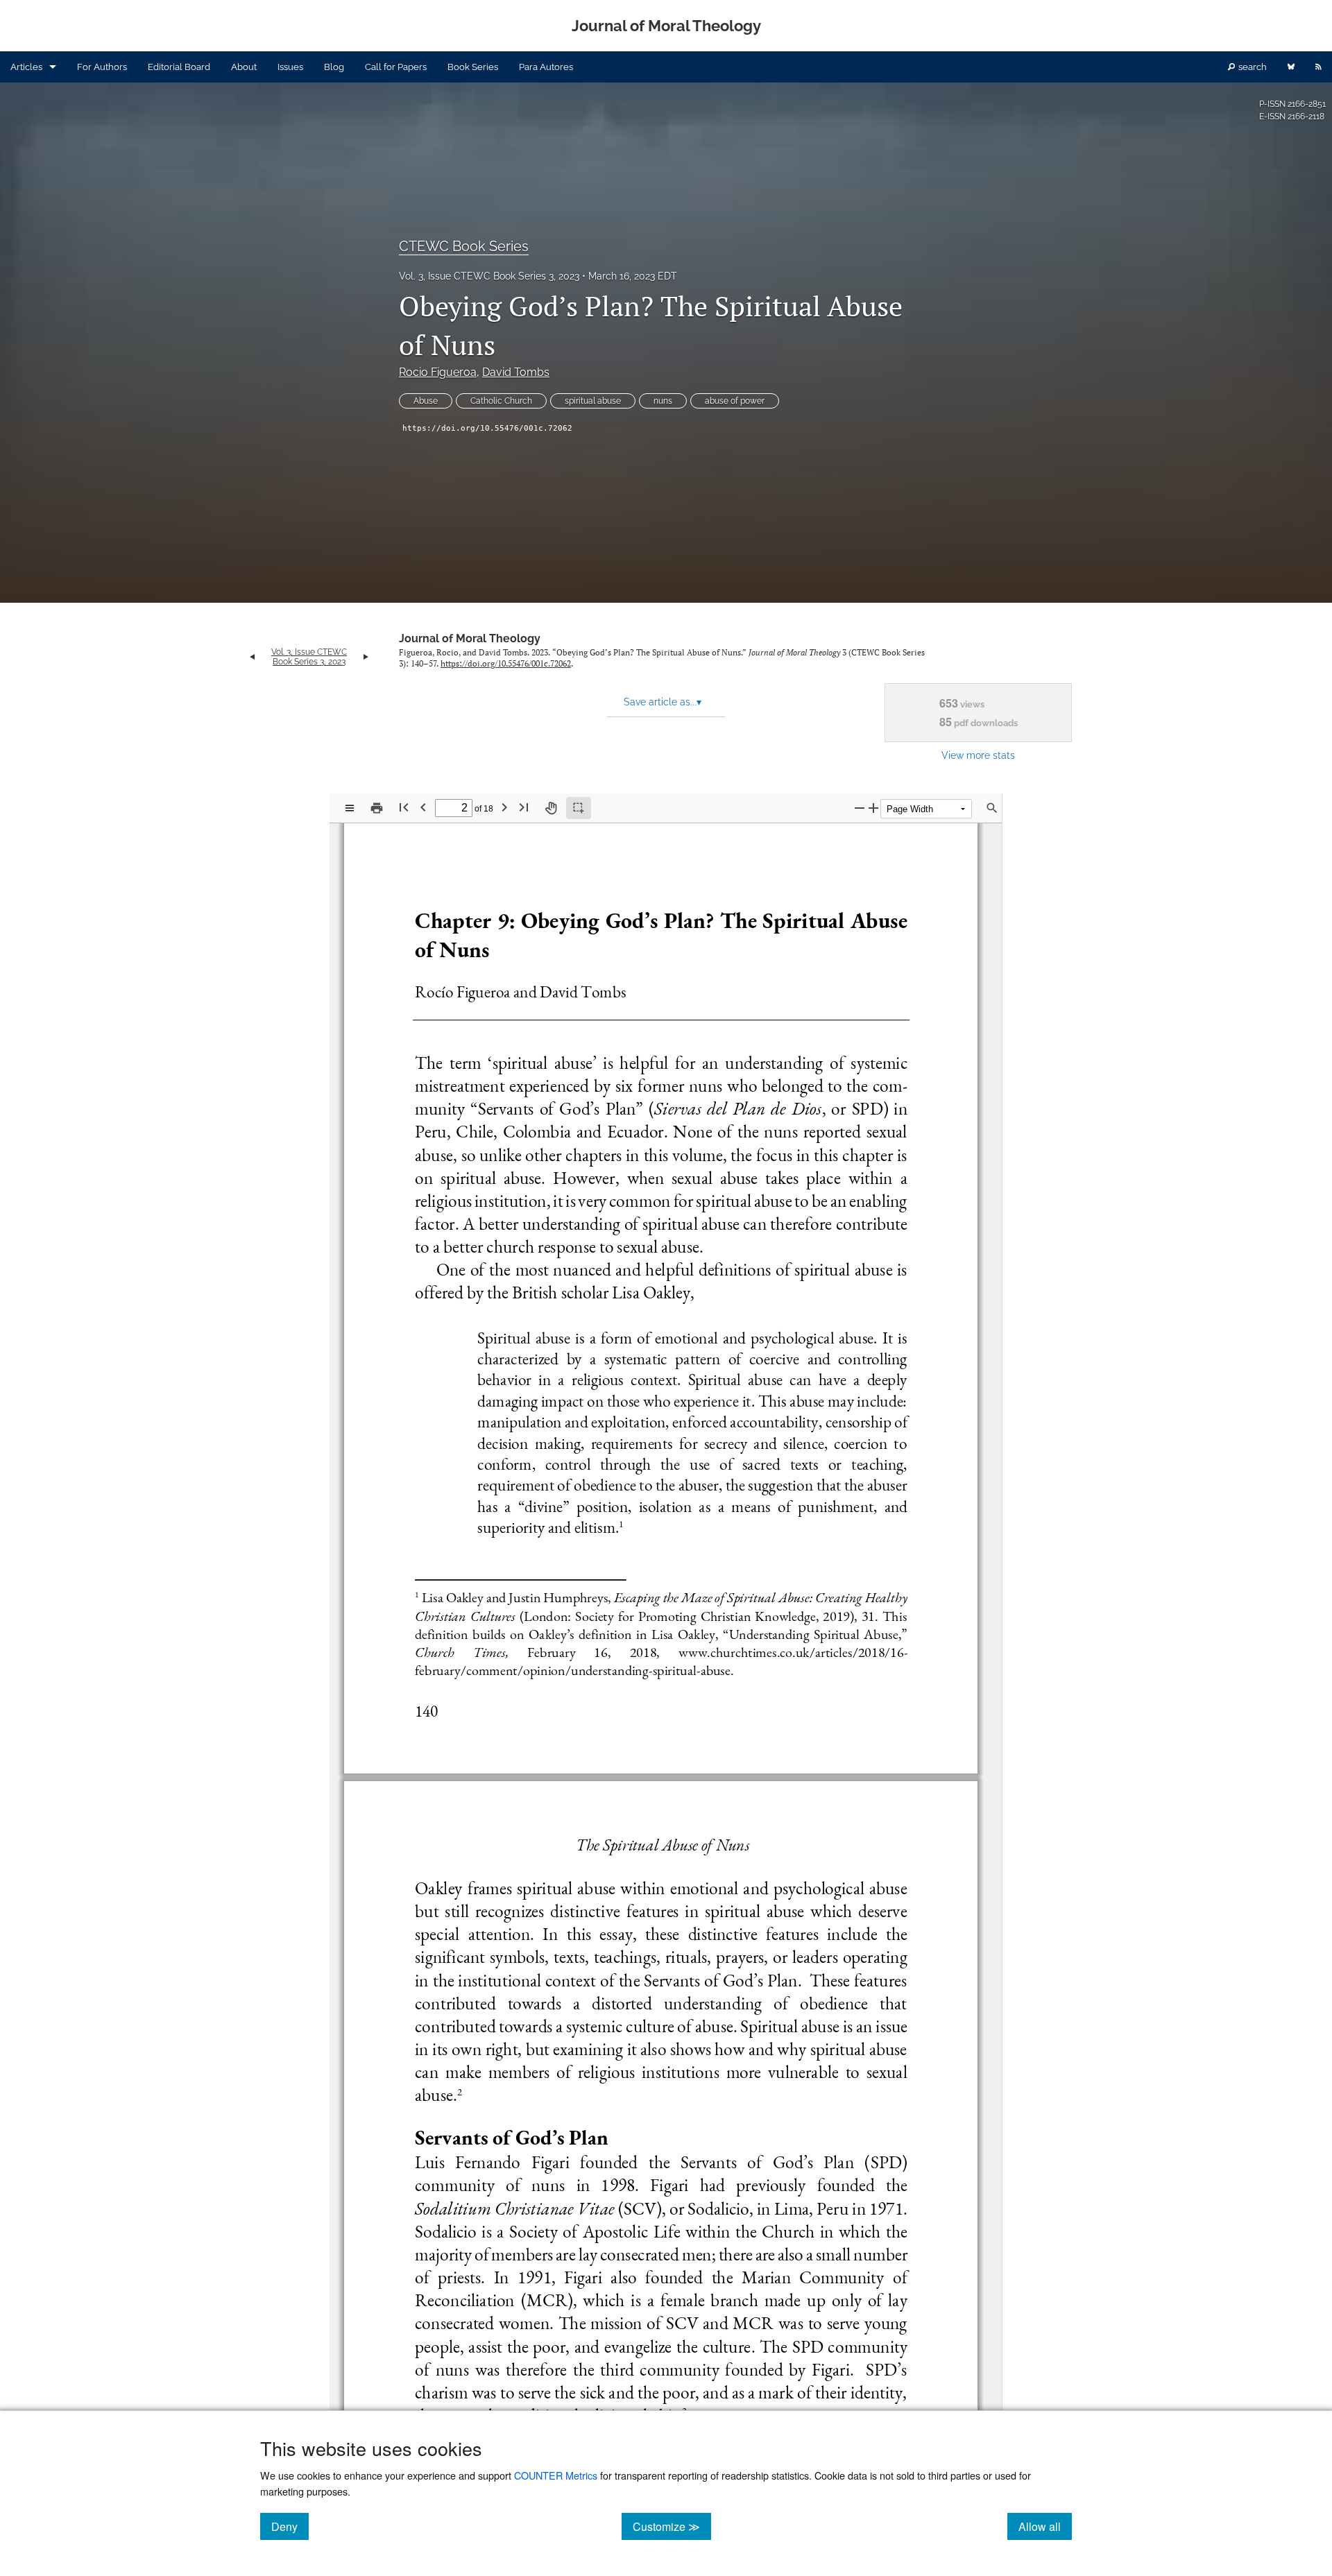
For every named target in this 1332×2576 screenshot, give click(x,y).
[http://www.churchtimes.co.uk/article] (762, 1651)
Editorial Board (179, 67)
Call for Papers (396, 67)
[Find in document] (992, 808)
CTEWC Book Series (464, 246)
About (244, 67)
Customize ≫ (672, 2526)
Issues (290, 67)
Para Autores (546, 67)
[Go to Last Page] (524, 807)
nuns (663, 401)
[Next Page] (504, 807)
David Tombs (516, 372)
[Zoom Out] (860, 808)
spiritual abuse (593, 401)
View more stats (978, 755)
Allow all (1045, 2526)
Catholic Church (501, 401)
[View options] (350, 808)
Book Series (473, 67)
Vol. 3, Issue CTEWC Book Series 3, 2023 (489, 276)
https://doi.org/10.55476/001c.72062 (487, 428)
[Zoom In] (873, 808)
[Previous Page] (423, 807)
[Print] (377, 808)
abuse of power (735, 401)
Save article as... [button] (663, 702)
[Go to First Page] (404, 807)
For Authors (102, 67)
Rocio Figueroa (438, 372)
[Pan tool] (551, 808)
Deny (290, 2526)
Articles (26, 67)
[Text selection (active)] (579, 808)
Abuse (426, 401)
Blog (334, 67)
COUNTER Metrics (556, 2475)
